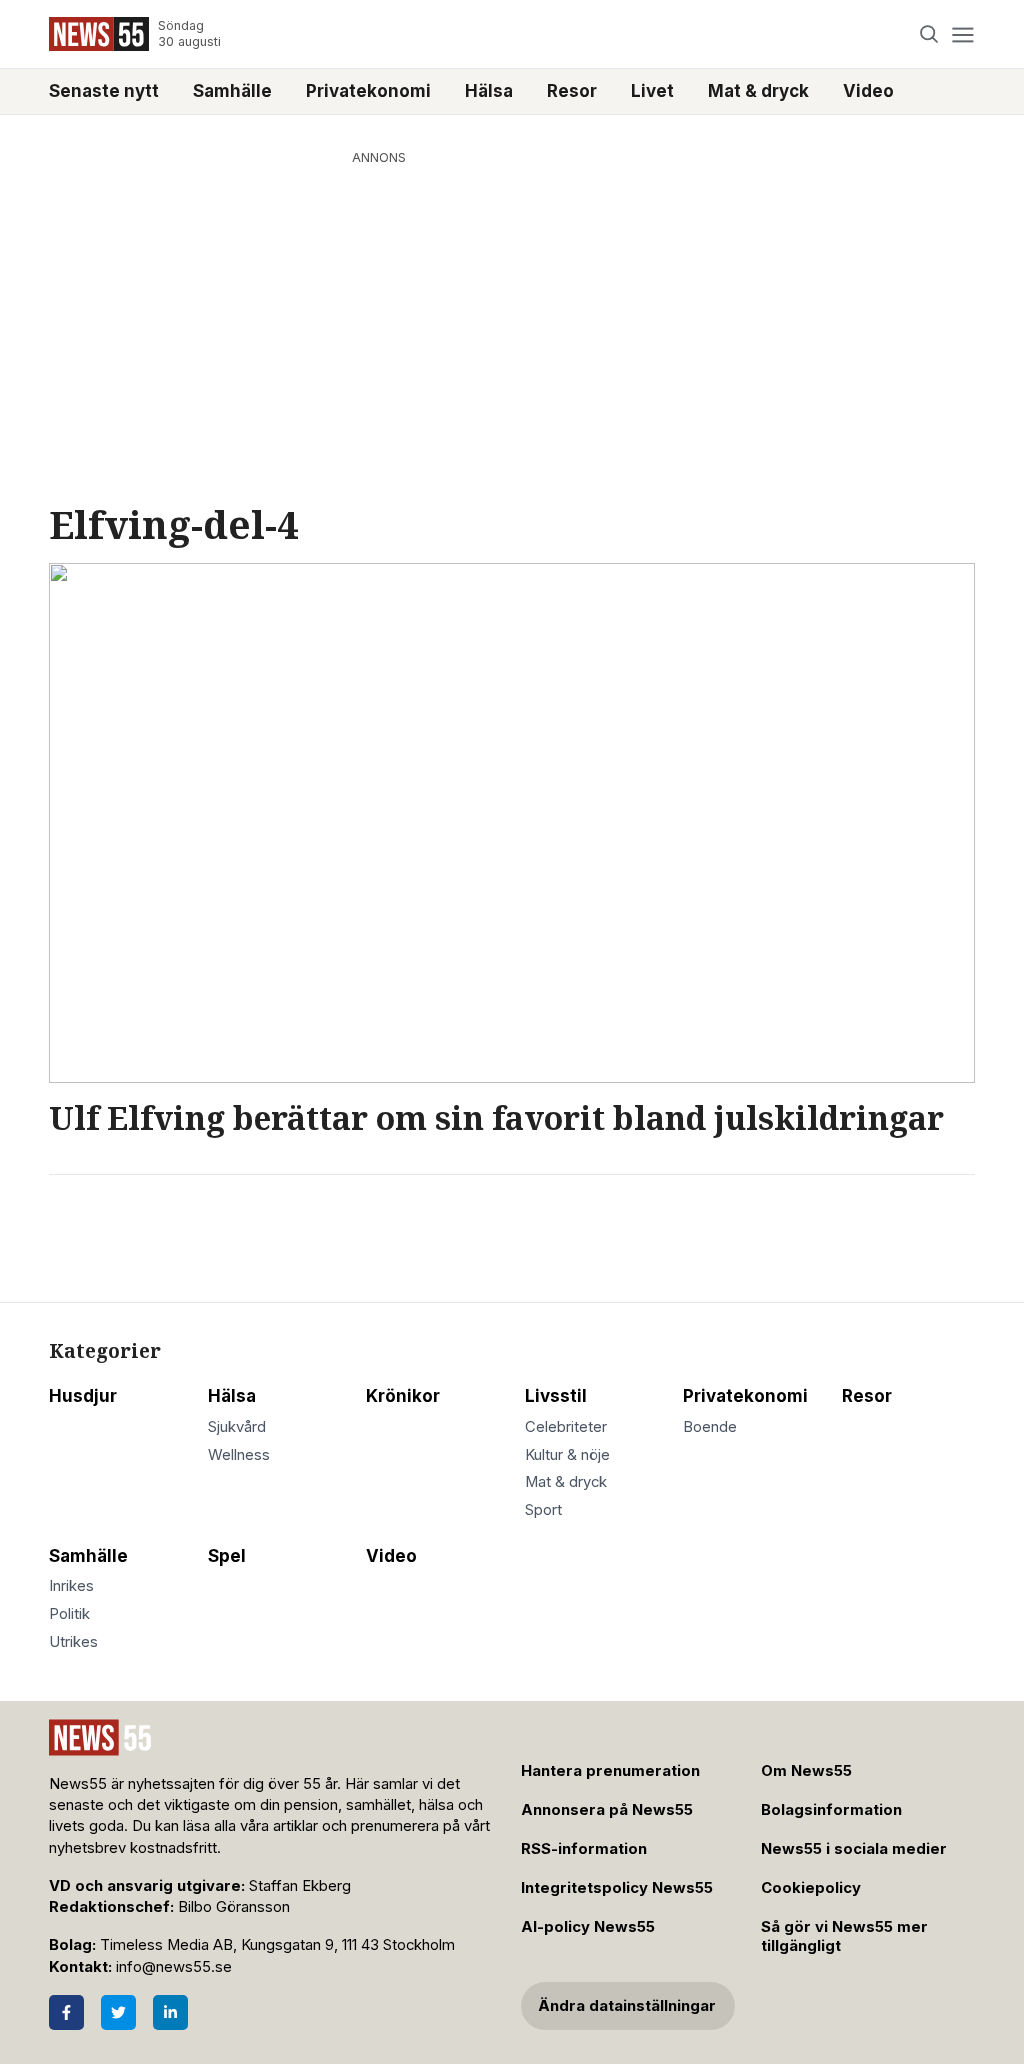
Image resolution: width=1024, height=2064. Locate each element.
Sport (543, 1510)
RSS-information (584, 1849)
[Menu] (962, 34)
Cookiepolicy (811, 1888)
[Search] (929, 34)
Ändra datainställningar (627, 2006)
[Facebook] (66, 2012)
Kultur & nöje (567, 1455)
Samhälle (232, 91)
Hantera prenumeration (610, 1771)
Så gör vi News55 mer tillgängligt (844, 1936)
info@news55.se (174, 1967)
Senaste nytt (104, 91)
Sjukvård (237, 1427)
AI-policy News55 (588, 1927)
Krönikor (403, 1396)
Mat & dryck (758, 91)
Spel (227, 1556)
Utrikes (73, 1642)
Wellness (239, 1455)
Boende (710, 1427)
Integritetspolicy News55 (617, 1888)
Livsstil (556, 1396)
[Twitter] (118, 2012)
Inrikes (71, 1586)
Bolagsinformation (831, 1810)
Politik (69, 1614)
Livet (652, 91)
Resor (572, 91)
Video (868, 91)
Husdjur (83, 1396)
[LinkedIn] (170, 2012)
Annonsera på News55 (607, 1810)
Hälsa (489, 91)
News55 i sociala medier (854, 1849)
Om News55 (806, 1771)
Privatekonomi (368, 91)
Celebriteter (566, 1427)
